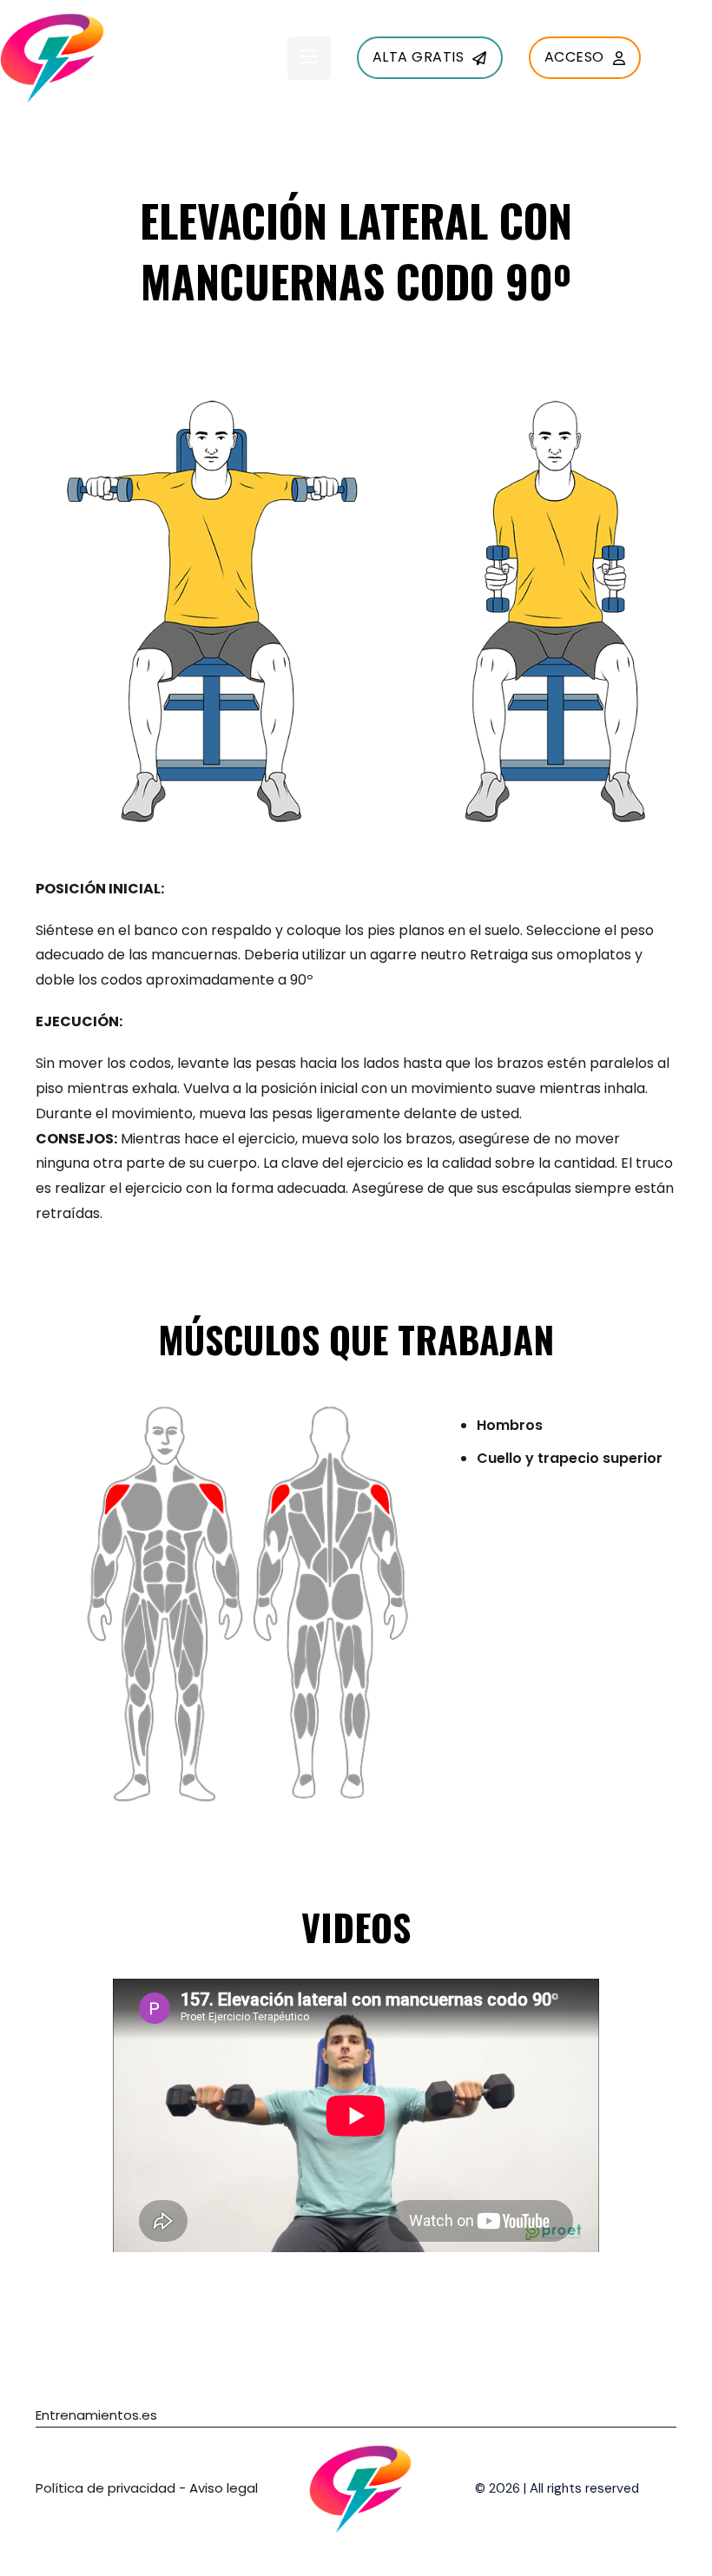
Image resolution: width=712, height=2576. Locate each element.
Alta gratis (419, 57)
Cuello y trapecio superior (570, 1458)
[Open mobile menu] (309, 56)
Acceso (574, 57)
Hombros (510, 1425)
